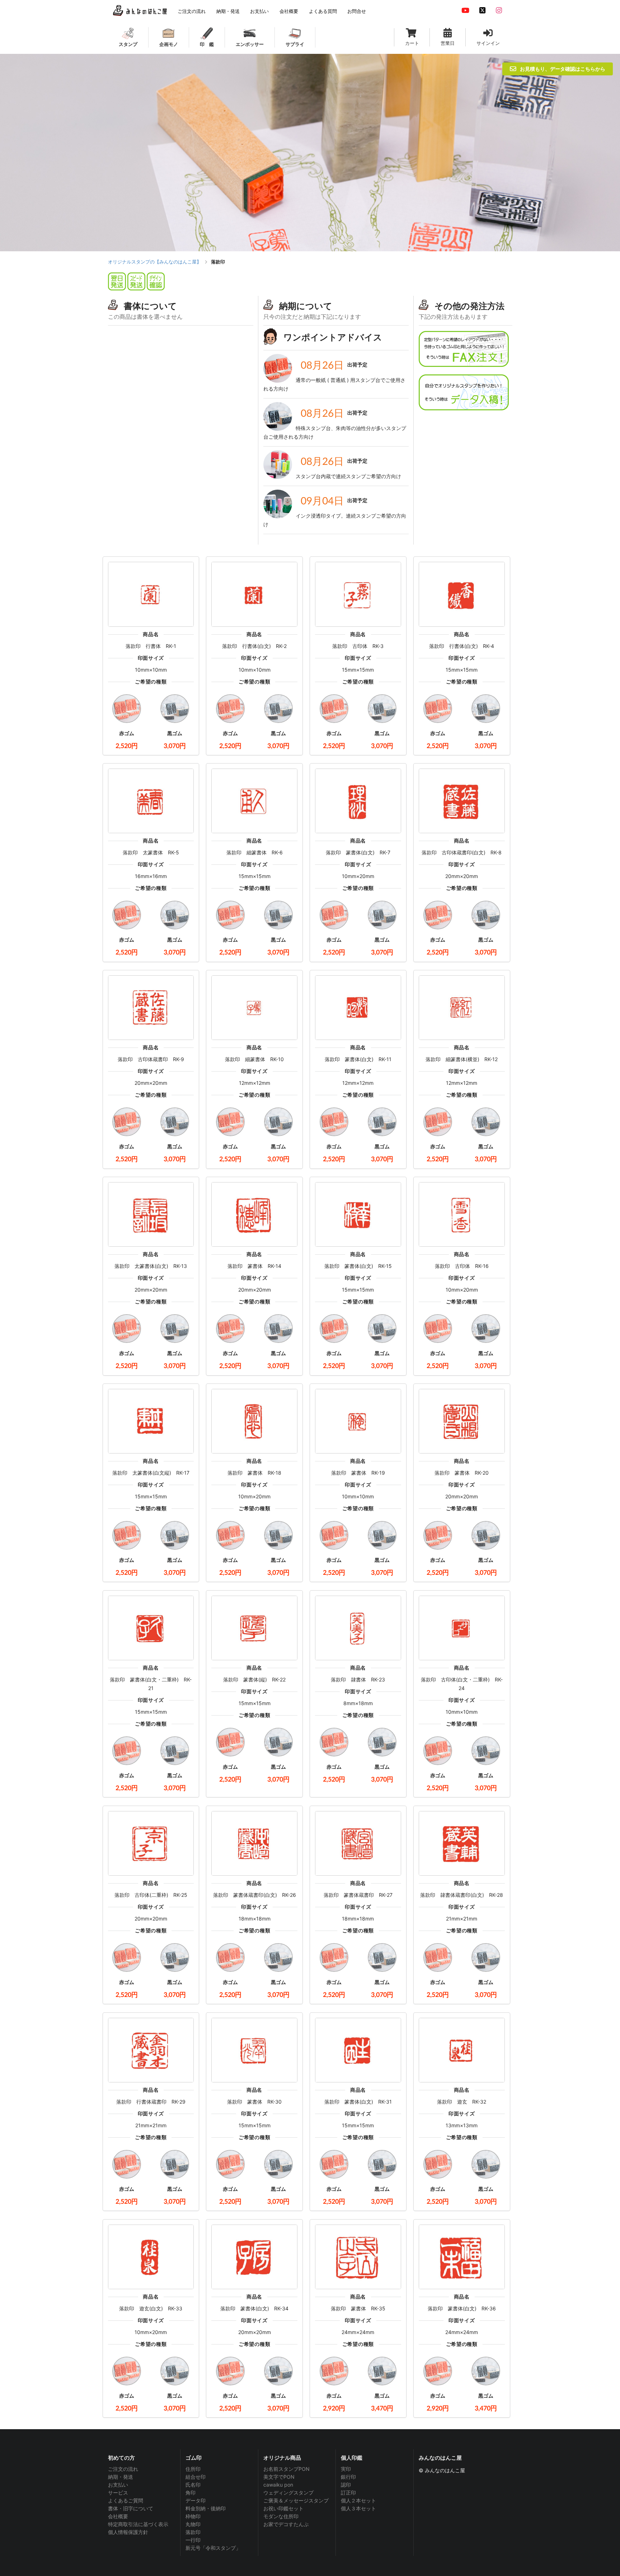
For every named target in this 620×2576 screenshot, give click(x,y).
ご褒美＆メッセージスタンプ (296, 2500)
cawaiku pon (278, 2485)
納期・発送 (121, 2477)
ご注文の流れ (123, 2469)
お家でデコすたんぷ (286, 2524)
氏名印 (193, 2485)
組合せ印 (196, 2477)
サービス (118, 2493)
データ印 (196, 2500)
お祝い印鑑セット (283, 2508)
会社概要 (118, 2516)
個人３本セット (358, 2508)
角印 (191, 2493)
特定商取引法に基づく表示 (138, 2524)
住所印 (193, 2469)
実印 (346, 2469)
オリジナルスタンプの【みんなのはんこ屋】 (155, 262)
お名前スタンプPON (286, 2469)
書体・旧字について (131, 2508)
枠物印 (193, 2516)
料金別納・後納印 (206, 2508)
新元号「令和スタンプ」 (213, 2548)
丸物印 (193, 2524)
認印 (346, 2485)
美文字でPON (279, 2477)
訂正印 (348, 2493)
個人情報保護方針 (128, 2532)
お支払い (118, 2485)
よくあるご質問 (126, 2500)
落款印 (193, 2532)
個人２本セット (358, 2500)
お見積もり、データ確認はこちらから (563, 69)
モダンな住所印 (281, 2516)
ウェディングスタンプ (288, 2493)
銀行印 (348, 2477)
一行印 (193, 2540)
